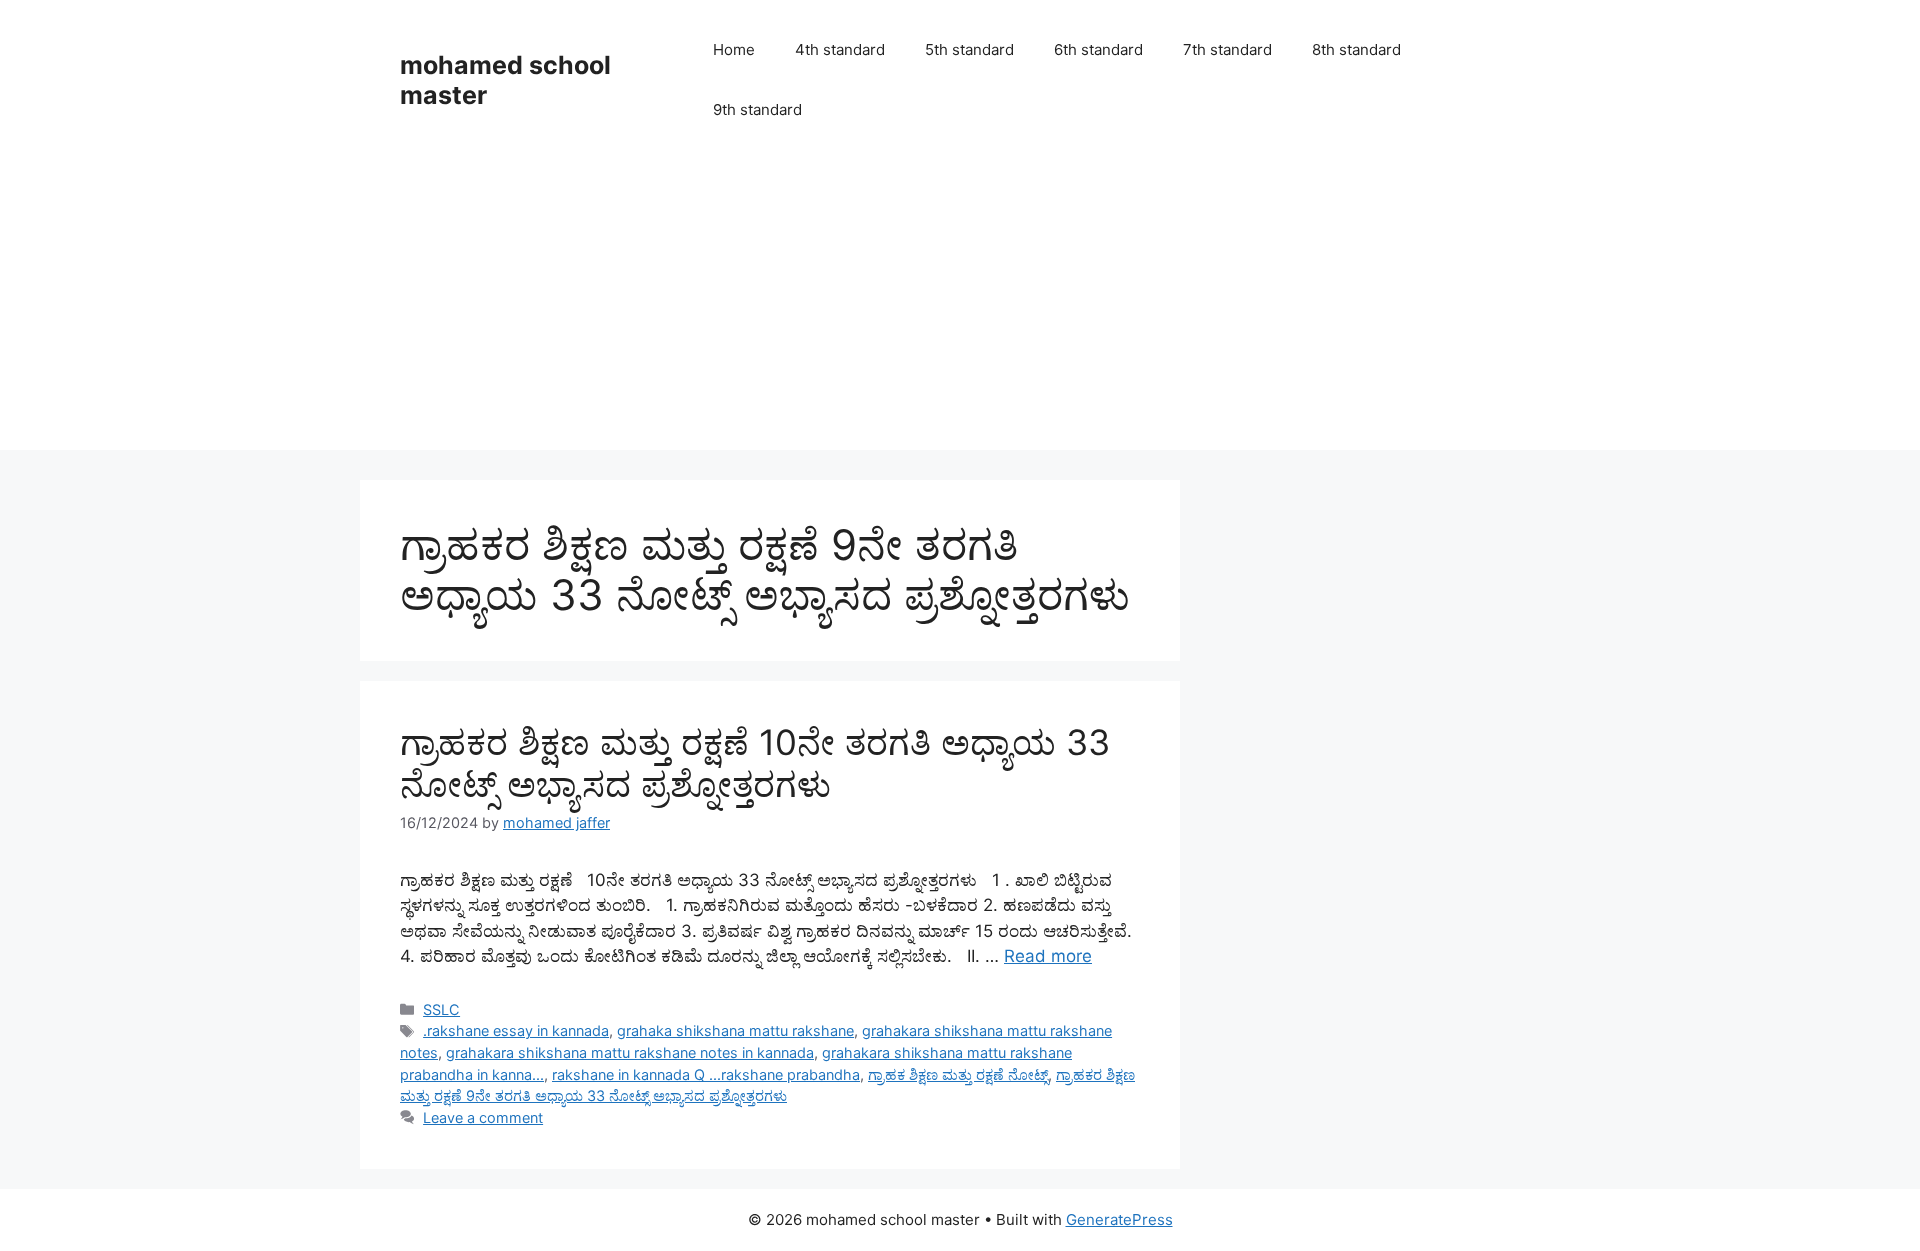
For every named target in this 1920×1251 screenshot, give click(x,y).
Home (734, 49)
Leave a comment (483, 1117)
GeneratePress (1119, 1219)
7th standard (1227, 49)
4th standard (840, 49)
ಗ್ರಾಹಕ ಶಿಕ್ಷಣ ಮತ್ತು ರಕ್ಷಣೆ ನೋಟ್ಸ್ (958, 1074)
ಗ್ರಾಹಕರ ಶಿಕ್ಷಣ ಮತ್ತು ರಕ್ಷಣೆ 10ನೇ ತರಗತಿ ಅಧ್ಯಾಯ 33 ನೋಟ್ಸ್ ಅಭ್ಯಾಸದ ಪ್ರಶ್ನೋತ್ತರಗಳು (755, 763)
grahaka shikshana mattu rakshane (735, 1030)
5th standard (969, 49)
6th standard (1098, 49)
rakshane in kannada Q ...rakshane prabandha (706, 1074)
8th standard (1356, 49)
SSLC (441, 1009)
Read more (1048, 956)
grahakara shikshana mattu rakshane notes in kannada (630, 1052)
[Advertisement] (960, 310)
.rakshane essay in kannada (516, 1030)
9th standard (757, 109)
